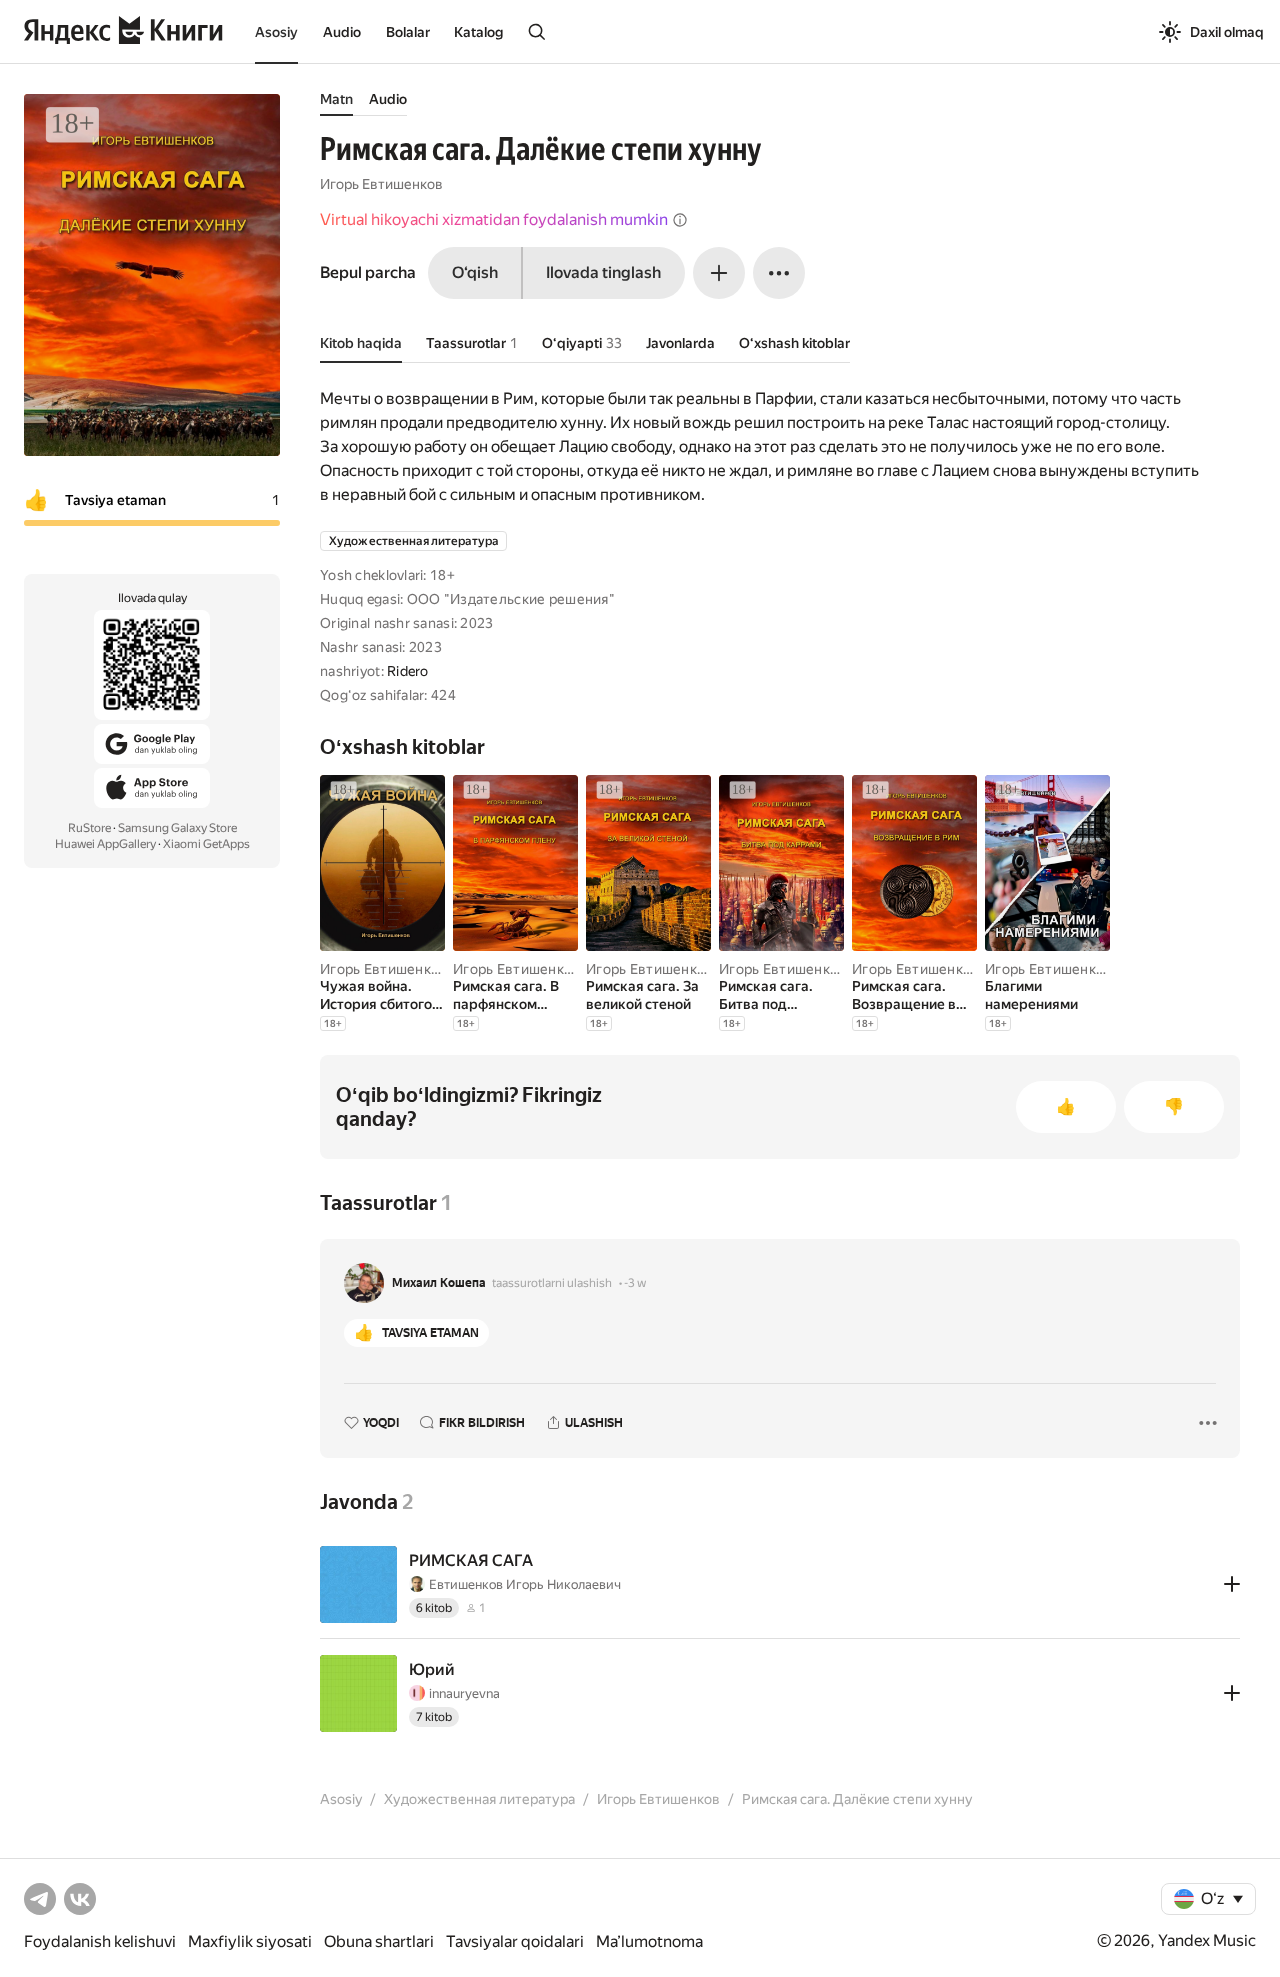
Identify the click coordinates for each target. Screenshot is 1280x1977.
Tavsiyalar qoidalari (515, 1941)
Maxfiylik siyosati (250, 1941)
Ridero (408, 671)
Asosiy (276, 32)
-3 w (635, 1283)
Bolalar (408, 32)
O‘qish (475, 272)
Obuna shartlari (379, 1941)
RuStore (89, 828)
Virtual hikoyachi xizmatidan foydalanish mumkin (494, 219)
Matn (336, 99)
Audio (342, 32)
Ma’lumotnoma (649, 1941)
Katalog (478, 32)
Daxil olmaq (1227, 32)
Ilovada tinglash (603, 272)
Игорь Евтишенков (381, 184)
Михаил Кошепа (439, 1283)
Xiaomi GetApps (206, 844)
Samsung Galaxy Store (177, 828)
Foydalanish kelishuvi (100, 1941)
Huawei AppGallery (105, 844)
